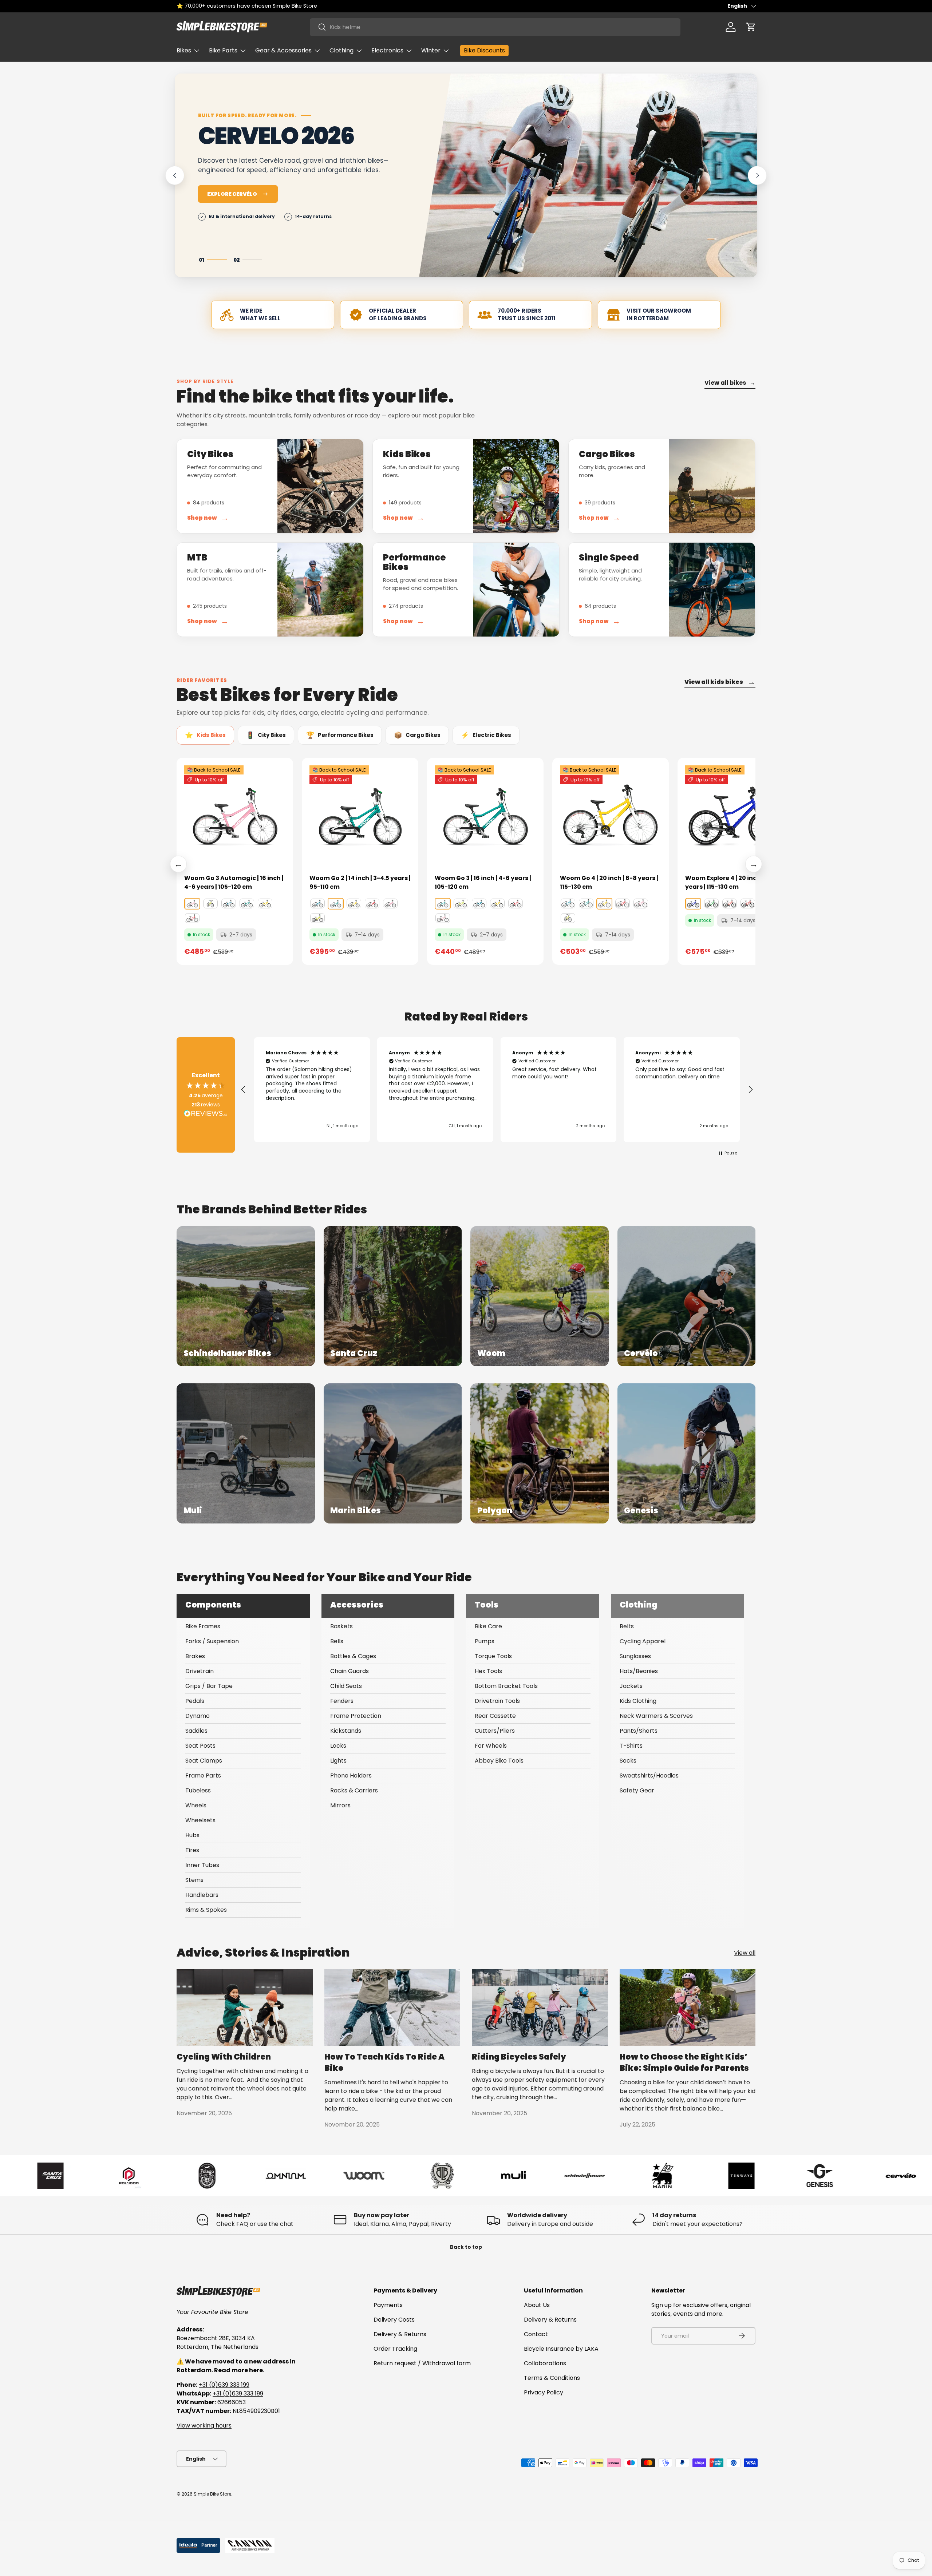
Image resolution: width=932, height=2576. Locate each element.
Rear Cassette (495, 1716)
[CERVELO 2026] (588, 175)
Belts (627, 1626)
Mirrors (340, 1805)
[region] (497, 1090)
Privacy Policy (544, 2392)
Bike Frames (203, 1626)
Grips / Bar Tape (209, 1686)
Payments (388, 2305)
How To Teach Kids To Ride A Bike (384, 2062)
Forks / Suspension (212, 1641)
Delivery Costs (394, 2320)
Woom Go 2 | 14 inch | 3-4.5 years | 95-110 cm (360, 882)
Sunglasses (635, 1656)
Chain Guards (349, 1671)
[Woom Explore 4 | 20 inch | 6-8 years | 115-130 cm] (736, 816)
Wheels (196, 1805)
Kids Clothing (638, 1701)
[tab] (205, 735)
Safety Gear (637, 1790)
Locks (338, 1746)
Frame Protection (356, 1716)
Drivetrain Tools (497, 1701)
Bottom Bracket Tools (506, 1686)
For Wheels (491, 1746)
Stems (194, 1880)
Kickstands (346, 1731)
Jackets (631, 1686)
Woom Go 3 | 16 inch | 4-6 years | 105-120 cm (483, 882)
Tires (192, 1850)
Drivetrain (200, 1671)
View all (745, 1953)
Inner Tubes (202, 1865)
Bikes (184, 50)
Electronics (387, 50)
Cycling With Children (224, 2057)
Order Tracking (395, 2349)
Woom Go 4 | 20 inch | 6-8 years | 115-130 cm (609, 882)
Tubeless (198, 1790)
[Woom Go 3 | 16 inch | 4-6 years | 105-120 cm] (485, 816)
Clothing (341, 50)
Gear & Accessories (283, 50)
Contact (536, 2334)
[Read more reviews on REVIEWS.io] (206, 1114)
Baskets (341, 1626)
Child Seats (346, 1686)
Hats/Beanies (639, 1671)
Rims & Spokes (206, 1910)
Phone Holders (351, 1776)
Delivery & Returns (400, 2334)
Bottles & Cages (353, 1656)
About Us (537, 2305)
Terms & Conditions (552, 2378)
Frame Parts (203, 1776)
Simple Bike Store (212, 2494)
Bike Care (488, 1626)
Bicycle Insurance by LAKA (561, 2349)
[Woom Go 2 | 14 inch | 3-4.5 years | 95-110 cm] (360, 816)
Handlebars (202, 1895)
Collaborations (545, 2363)
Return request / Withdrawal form (422, 2363)
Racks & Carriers (354, 1790)
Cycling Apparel (643, 1641)
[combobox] (495, 27)
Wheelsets (200, 1820)
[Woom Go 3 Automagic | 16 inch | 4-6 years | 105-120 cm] (235, 816)
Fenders (342, 1701)
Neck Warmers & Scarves (656, 1716)
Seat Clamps (204, 1761)
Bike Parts (223, 50)
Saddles (196, 1731)
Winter (431, 50)
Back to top (466, 2247)
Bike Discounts (484, 50)
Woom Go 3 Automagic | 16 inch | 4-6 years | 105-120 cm (234, 882)
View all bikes (730, 383)
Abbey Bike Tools (499, 1761)
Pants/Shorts (639, 1731)
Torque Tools (493, 1656)
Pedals (195, 1701)
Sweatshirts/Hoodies (649, 1776)
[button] (751, 27)
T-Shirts (631, 1746)
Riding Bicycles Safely (519, 2057)
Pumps (485, 1641)
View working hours (204, 2426)
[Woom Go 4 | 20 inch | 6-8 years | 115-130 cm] (611, 816)
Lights (338, 1761)
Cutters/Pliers (495, 1731)
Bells (337, 1641)
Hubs (192, 1835)
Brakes (195, 1656)
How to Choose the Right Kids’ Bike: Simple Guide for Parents (684, 2062)
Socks (628, 1761)
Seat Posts (200, 1746)
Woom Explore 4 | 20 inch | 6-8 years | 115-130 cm (730, 882)
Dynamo (198, 1716)
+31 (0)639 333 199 (224, 2385)
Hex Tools (488, 1671)
